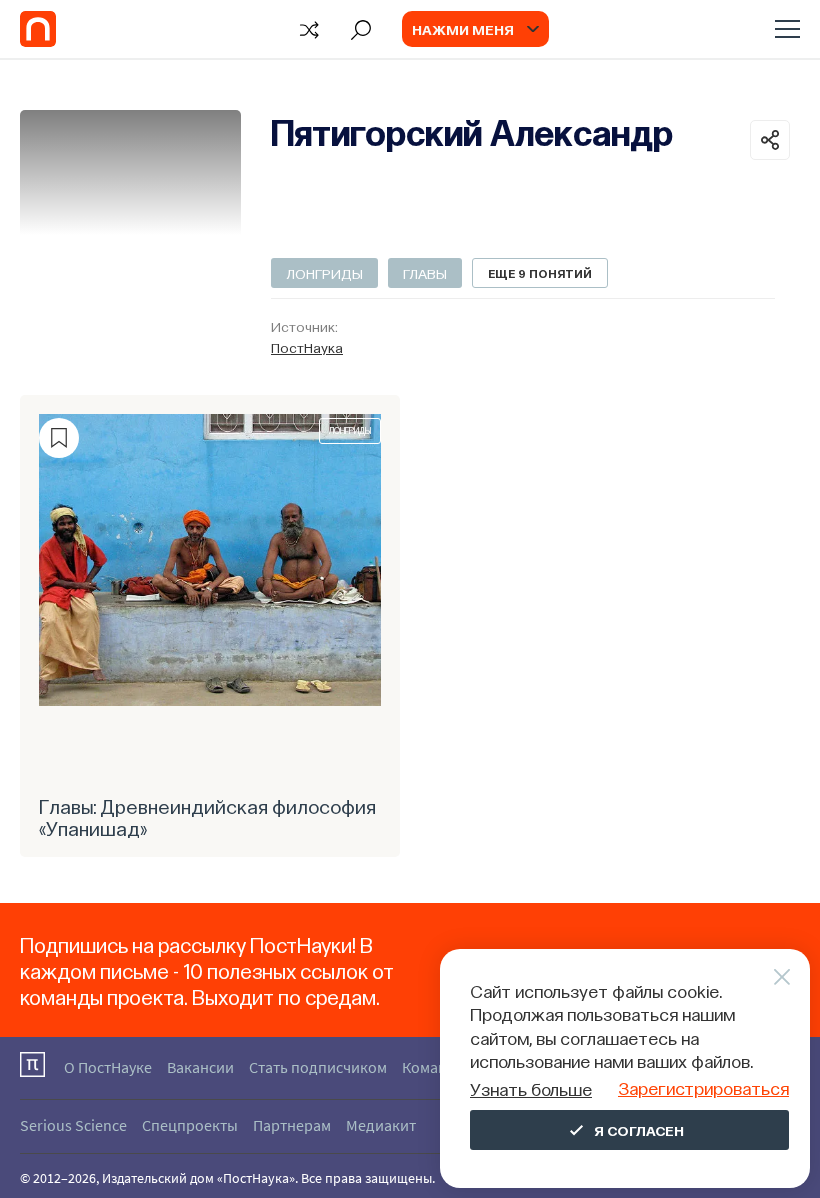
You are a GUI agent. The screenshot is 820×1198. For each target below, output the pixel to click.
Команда (433, 1067)
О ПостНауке (108, 1067)
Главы (425, 273)
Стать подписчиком (318, 1067)
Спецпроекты (190, 1125)
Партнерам (292, 1125)
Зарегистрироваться (703, 1087)
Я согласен (639, 1130)
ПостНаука (307, 347)
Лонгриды (324, 273)
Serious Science (73, 1125)
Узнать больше (531, 1088)
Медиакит (381, 1125)
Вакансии (200, 1067)
